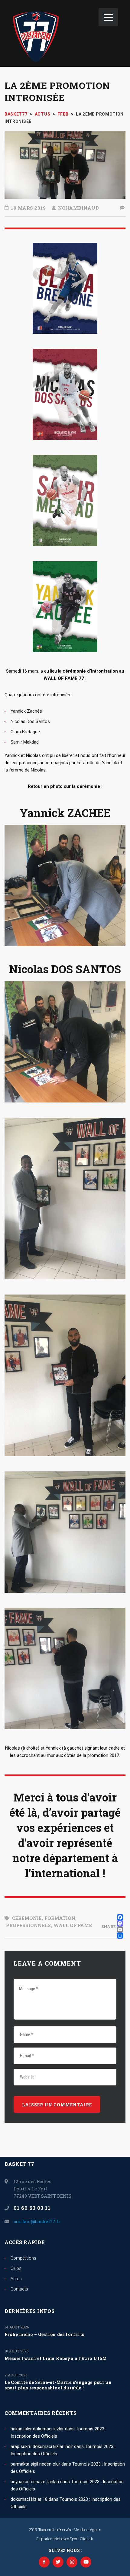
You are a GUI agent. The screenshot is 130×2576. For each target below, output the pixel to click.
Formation (60, 1918)
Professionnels (28, 1925)
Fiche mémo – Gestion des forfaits (44, 2335)
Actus (16, 2279)
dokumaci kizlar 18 (29, 2499)
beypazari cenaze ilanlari (35, 2482)
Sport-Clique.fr (82, 2539)
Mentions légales (88, 2530)
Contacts (19, 2289)
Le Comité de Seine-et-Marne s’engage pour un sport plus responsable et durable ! (58, 2385)
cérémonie (27, 1918)
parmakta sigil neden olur (35, 2464)
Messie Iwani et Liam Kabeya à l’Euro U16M (56, 2358)
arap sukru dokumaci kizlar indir (42, 2446)
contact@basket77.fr (37, 2221)
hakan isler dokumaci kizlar (37, 2429)
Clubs (16, 2268)
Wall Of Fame (73, 1925)
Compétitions (23, 2258)
